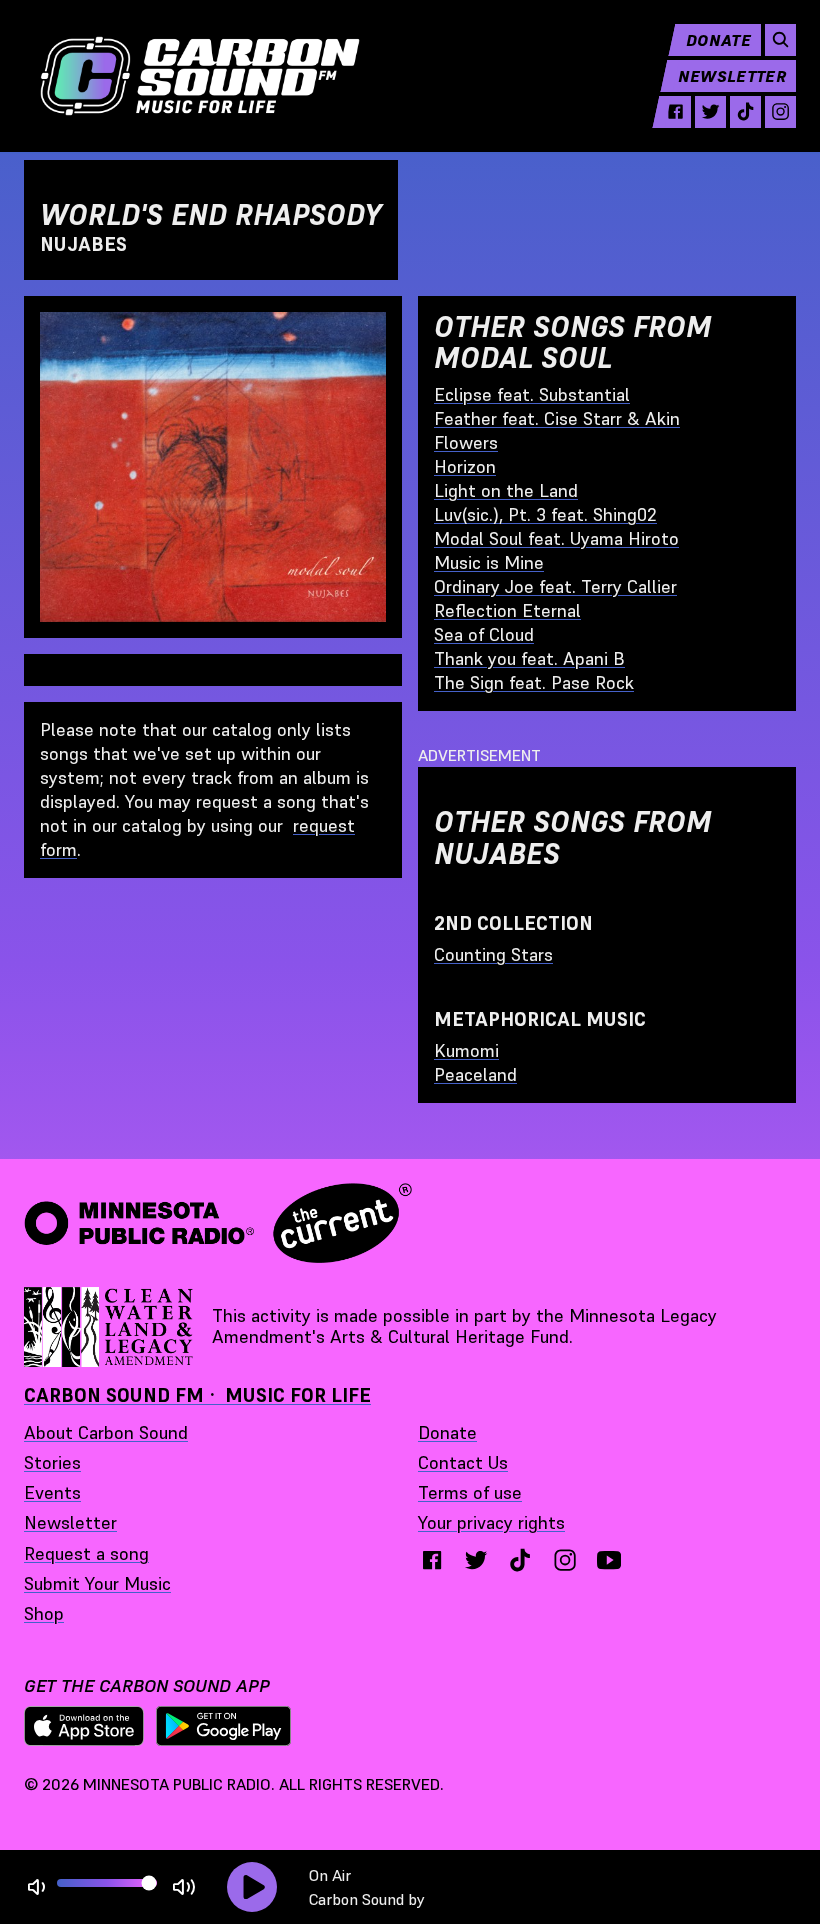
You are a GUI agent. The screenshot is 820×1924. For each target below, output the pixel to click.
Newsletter (732, 76)
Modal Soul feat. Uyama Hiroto (556, 538)
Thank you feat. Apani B (529, 658)
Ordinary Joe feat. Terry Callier (555, 586)
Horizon (465, 466)
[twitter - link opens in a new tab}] (476, 1560)
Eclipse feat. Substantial (532, 394)
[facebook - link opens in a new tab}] (432, 1560)
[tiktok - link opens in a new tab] (745, 112)
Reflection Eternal (507, 610)
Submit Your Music (97, 1583)
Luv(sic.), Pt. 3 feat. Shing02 (545, 514)
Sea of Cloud (484, 634)
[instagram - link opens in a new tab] (780, 112)
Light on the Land (506, 490)
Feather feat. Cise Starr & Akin (557, 418)
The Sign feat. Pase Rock (534, 682)
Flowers (466, 442)
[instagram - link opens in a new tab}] (565, 1560)
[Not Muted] (36, 1887)
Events (52, 1492)
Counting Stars (493, 954)
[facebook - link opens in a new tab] (675, 112)
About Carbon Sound (106, 1432)
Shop (44, 1613)
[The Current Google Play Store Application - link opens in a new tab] (224, 1726)
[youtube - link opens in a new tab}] (609, 1560)
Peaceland (475, 1074)
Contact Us (463, 1462)
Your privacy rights (491, 1522)
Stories (52, 1462)
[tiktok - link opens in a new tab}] (520, 1560)
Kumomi (466, 1050)
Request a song (86, 1553)
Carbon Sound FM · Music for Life (197, 1395)
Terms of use (470, 1492)
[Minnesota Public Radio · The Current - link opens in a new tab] (218, 1223)
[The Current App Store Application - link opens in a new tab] (84, 1726)
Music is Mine (489, 562)
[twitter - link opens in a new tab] (710, 112)
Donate (718, 40)
